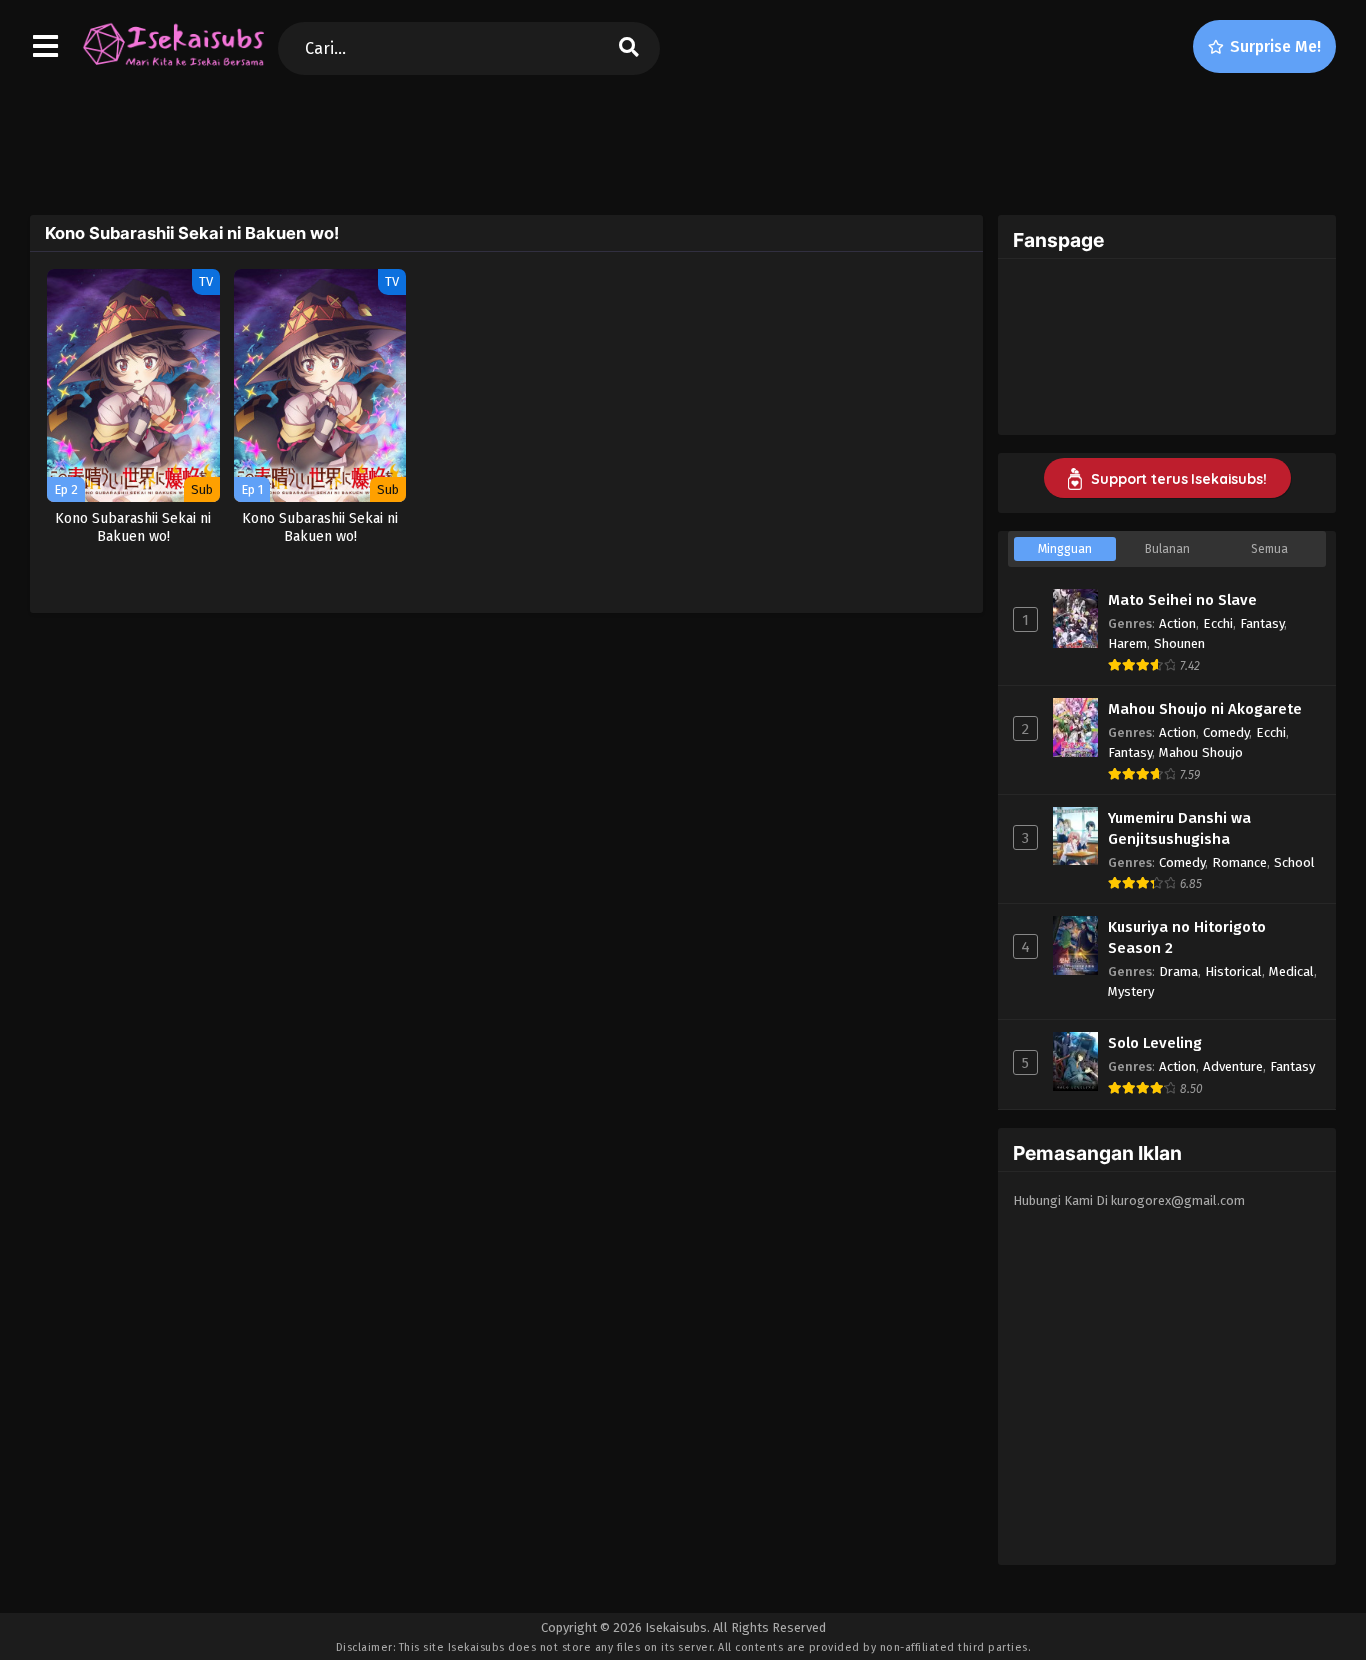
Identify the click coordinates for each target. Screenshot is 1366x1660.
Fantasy (1262, 623)
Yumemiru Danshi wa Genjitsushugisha (1179, 828)
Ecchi (1218, 623)
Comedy (1226, 732)
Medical (1291, 971)
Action (1177, 623)
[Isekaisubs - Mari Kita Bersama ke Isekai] (173, 65)
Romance (1239, 862)
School (1294, 862)
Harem (1127, 643)
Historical (1233, 971)
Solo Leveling (1155, 1043)
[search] (629, 48)
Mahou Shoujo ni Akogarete (1205, 709)
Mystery (1131, 991)
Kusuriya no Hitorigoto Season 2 (1187, 937)
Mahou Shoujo (1201, 752)
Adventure (1233, 1066)
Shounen (1179, 643)
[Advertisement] (683, 141)
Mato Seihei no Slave (1182, 600)
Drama (1178, 971)
